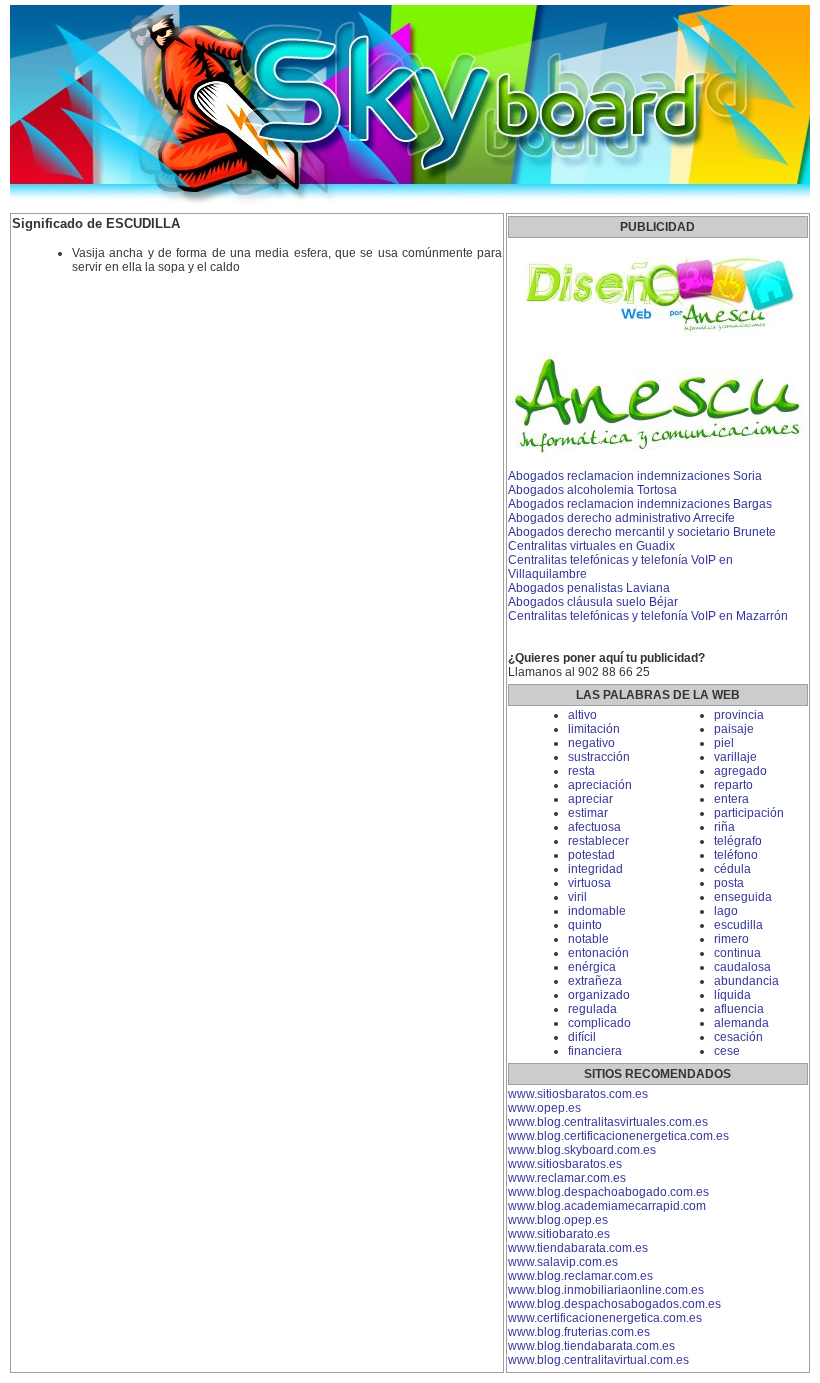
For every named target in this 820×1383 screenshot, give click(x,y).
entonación (598, 953)
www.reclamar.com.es (567, 1178)
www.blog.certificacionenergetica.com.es (618, 1136)
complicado (599, 1023)
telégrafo (738, 841)
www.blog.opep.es (558, 1220)
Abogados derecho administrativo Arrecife (621, 518)
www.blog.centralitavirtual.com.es (598, 1360)
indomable (597, 911)
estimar (588, 813)
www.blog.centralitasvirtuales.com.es (608, 1122)
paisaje (734, 729)
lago (726, 911)
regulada (592, 1009)
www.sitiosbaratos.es (565, 1164)
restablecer (598, 841)
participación (749, 813)
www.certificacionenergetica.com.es (605, 1318)
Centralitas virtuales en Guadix (591, 546)
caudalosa (742, 967)
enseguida (743, 897)
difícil (582, 1037)
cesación (738, 1037)
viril (577, 897)
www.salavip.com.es (563, 1262)
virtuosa (589, 883)
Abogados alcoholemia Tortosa (592, 490)
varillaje (735, 757)
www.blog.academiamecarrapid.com (607, 1206)
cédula (732, 869)
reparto (733, 785)
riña (724, 827)
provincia (739, 715)
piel (724, 743)
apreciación (600, 785)
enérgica (592, 967)
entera (731, 799)
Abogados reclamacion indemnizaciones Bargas (640, 504)
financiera (595, 1051)
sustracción (599, 757)
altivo (582, 715)
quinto (585, 925)
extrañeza (595, 981)
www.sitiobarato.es (559, 1234)
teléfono (736, 855)
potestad (591, 855)
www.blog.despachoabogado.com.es (608, 1192)
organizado (599, 995)
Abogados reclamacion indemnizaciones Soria (635, 476)
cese (727, 1051)
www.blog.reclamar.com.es (580, 1276)
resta (581, 771)
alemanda (741, 1023)
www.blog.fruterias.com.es (579, 1332)
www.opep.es (544, 1108)
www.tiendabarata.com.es (578, 1248)
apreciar (590, 799)
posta (729, 883)
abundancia (746, 981)
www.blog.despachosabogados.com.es (614, 1304)
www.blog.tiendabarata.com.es (591, 1346)
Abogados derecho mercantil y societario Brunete (642, 532)
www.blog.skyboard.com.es (582, 1150)
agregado (740, 771)
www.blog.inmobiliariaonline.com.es (606, 1290)
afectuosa (594, 827)
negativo (591, 743)
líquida (732, 995)
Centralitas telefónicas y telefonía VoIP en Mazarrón (648, 616)
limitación (594, 729)
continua (737, 953)
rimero (731, 939)
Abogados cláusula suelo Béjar (593, 602)
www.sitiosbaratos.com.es (578, 1094)
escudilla (738, 925)
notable (588, 939)
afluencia (739, 1009)
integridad (595, 869)
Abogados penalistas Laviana (589, 588)
